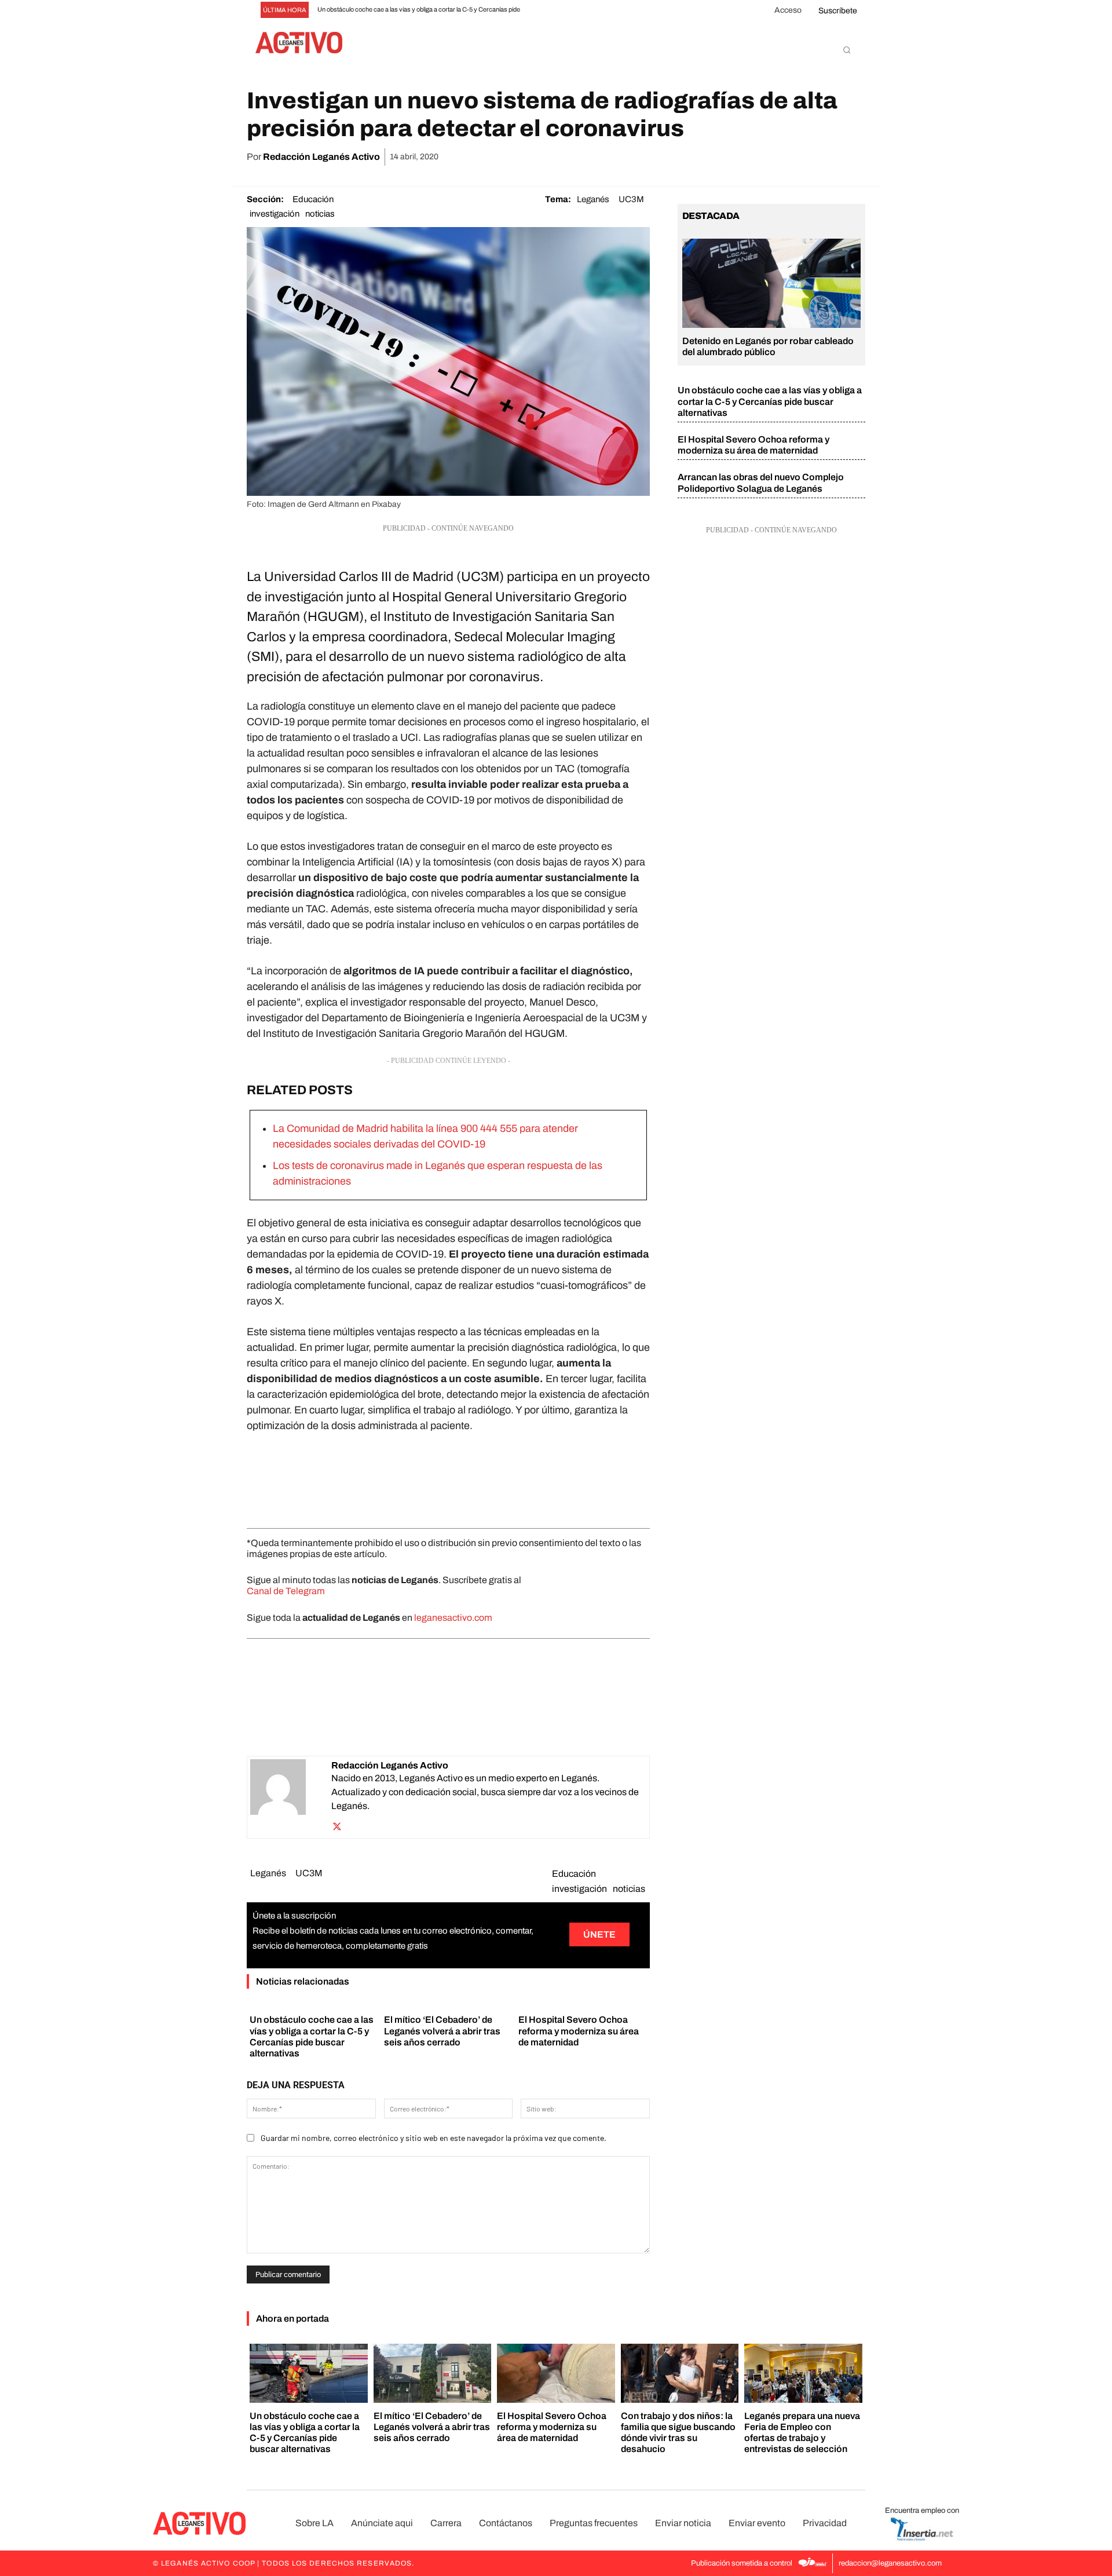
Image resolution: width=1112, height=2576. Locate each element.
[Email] (799, 157)
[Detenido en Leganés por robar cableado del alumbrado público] (771, 283)
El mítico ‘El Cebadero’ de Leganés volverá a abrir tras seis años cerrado (442, 2031)
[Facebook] (719, 157)
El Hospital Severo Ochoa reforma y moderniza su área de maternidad (579, 2031)
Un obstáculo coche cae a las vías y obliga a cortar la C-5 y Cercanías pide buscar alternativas (770, 401)
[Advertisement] (448, 1478)
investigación (275, 214)
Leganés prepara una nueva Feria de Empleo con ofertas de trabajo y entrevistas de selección (802, 2433)
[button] (847, 50)
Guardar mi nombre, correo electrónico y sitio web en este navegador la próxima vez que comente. (434, 2138)
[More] (853, 157)
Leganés (593, 199)
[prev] (554, 10)
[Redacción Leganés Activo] (291, 1797)
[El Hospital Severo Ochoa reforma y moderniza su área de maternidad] (556, 2373)
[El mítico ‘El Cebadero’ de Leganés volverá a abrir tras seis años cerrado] (433, 2373)
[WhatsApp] (773, 157)
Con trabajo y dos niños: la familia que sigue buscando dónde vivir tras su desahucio (678, 2433)
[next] (573, 10)
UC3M (631, 199)
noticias (320, 214)
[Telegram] (826, 157)
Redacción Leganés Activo (321, 157)
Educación (313, 199)
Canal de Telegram (286, 1591)
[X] (746, 157)
